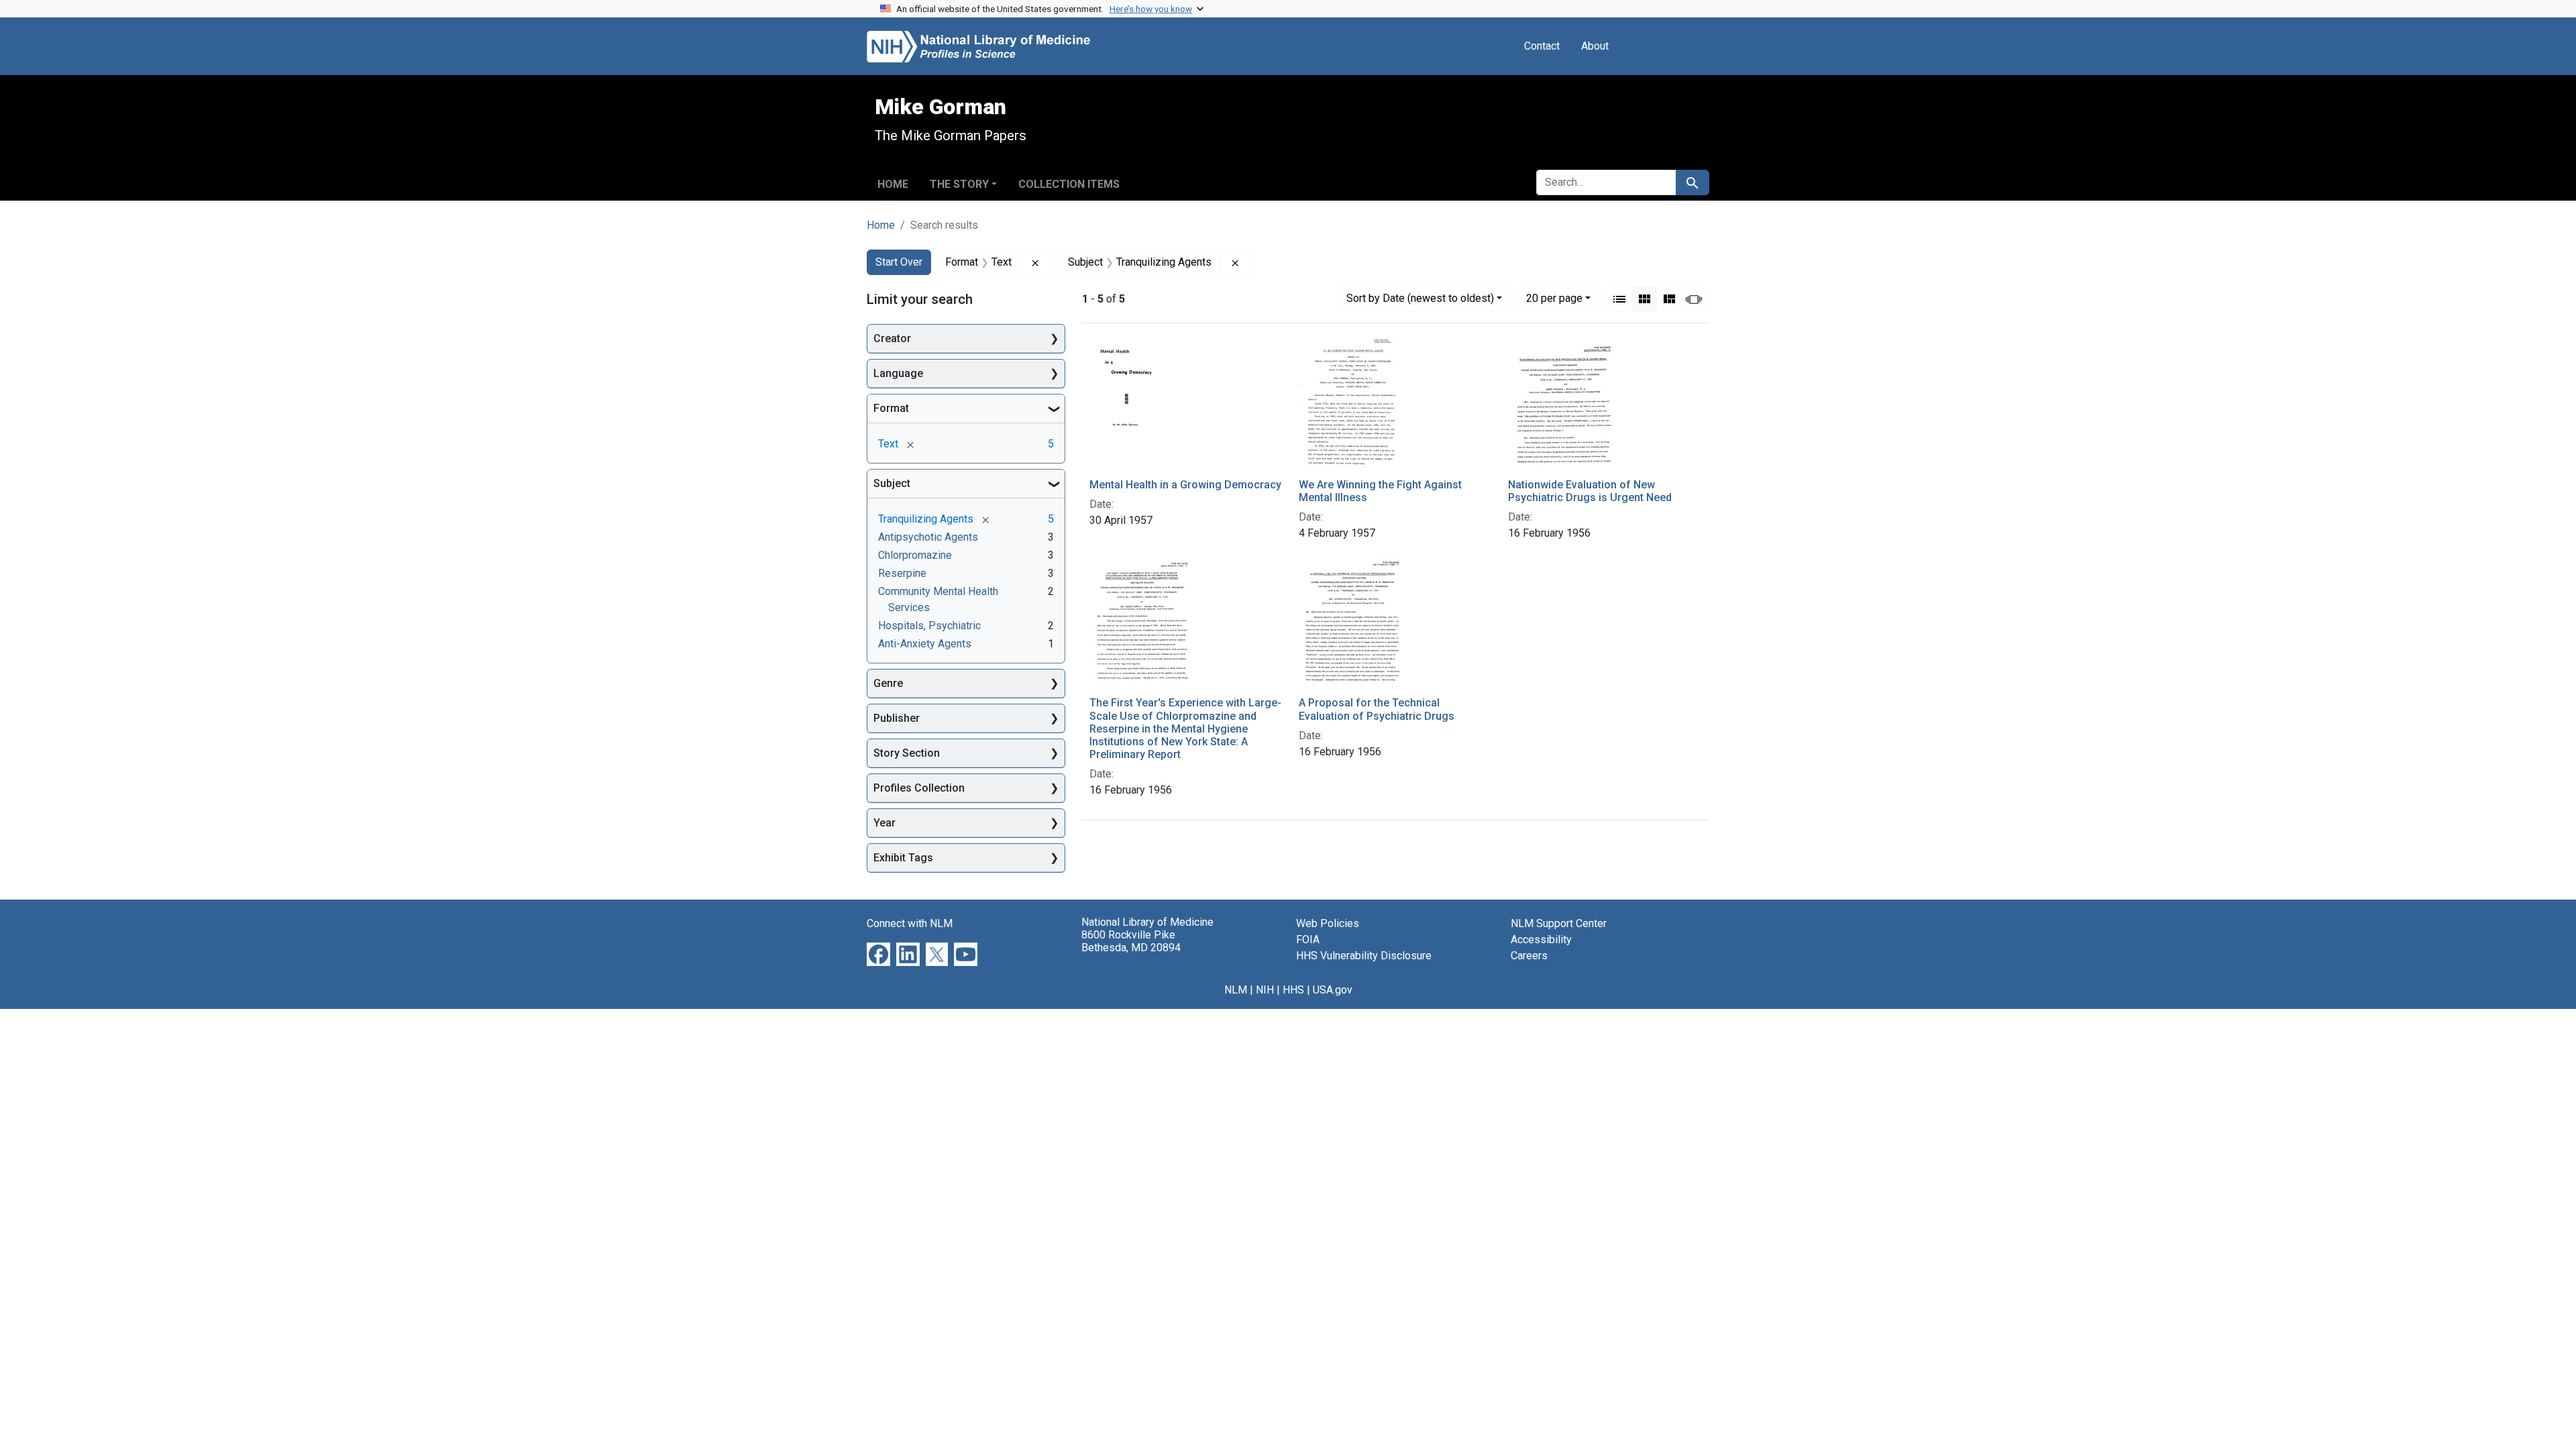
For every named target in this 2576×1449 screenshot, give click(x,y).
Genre (888, 683)
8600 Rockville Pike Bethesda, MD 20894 (1131, 941)
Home (893, 184)
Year (884, 823)
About (1595, 46)
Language (898, 373)
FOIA (1308, 940)
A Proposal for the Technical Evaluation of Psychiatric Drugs (1377, 709)
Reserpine (902, 573)
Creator (892, 338)
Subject (892, 483)
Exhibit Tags (903, 858)
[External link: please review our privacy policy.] (878, 954)
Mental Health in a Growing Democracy (1185, 485)
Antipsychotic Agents (928, 537)
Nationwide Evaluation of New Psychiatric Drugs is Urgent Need (1590, 491)
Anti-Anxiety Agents (925, 644)
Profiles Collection (919, 788)
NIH (1265, 990)
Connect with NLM (910, 923)
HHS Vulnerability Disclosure (1364, 956)
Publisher (897, 718)
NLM (1236, 990)
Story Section (907, 753)
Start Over (899, 262)
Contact (1542, 46)
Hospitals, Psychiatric (929, 626)
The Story (959, 184)
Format (891, 408)
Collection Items (1069, 184)
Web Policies (1328, 923)
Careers (1529, 956)
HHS (1293, 990)
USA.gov (1333, 990)
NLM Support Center (1559, 923)
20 (1554, 298)
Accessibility (1541, 940)
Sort (1420, 298)
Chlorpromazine (915, 555)
